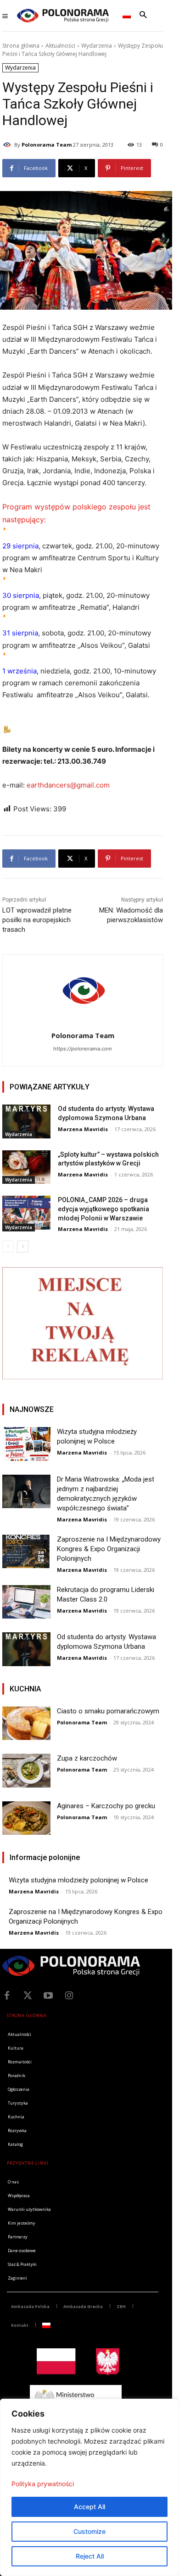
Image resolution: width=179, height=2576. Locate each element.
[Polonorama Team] (8, 145)
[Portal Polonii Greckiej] (63, 16)
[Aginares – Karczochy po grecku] (26, 1818)
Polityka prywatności (43, 2484)
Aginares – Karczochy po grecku (106, 1806)
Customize (89, 2531)
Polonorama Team (47, 145)
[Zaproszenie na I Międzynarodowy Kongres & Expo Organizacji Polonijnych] (26, 1552)
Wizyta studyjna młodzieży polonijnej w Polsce (78, 1880)
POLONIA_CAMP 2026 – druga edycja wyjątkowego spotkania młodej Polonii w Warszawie (103, 1209)
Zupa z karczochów (87, 1758)
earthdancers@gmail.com (68, 785)
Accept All (89, 2507)
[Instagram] (69, 1996)
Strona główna (21, 46)
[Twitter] (28, 1996)
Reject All (90, 2556)
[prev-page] (8, 1247)
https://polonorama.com (83, 1049)
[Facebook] (7, 1996)
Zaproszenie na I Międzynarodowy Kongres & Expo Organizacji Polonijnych (109, 1549)
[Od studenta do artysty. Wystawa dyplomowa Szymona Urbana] (26, 1121)
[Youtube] (48, 1996)
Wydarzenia (97, 46)
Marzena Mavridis (83, 1129)
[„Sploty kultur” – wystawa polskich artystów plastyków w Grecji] (26, 1167)
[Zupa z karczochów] (26, 1771)
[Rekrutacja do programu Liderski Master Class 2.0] (26, 1602)
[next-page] (23, 1247)
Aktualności (60, 46)
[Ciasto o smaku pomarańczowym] (26, 1723)
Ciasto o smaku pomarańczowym (108, 1711)
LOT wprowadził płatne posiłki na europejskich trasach (37, 920)
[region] (89, 2487)
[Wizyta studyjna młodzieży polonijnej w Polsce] (26, 1444)
